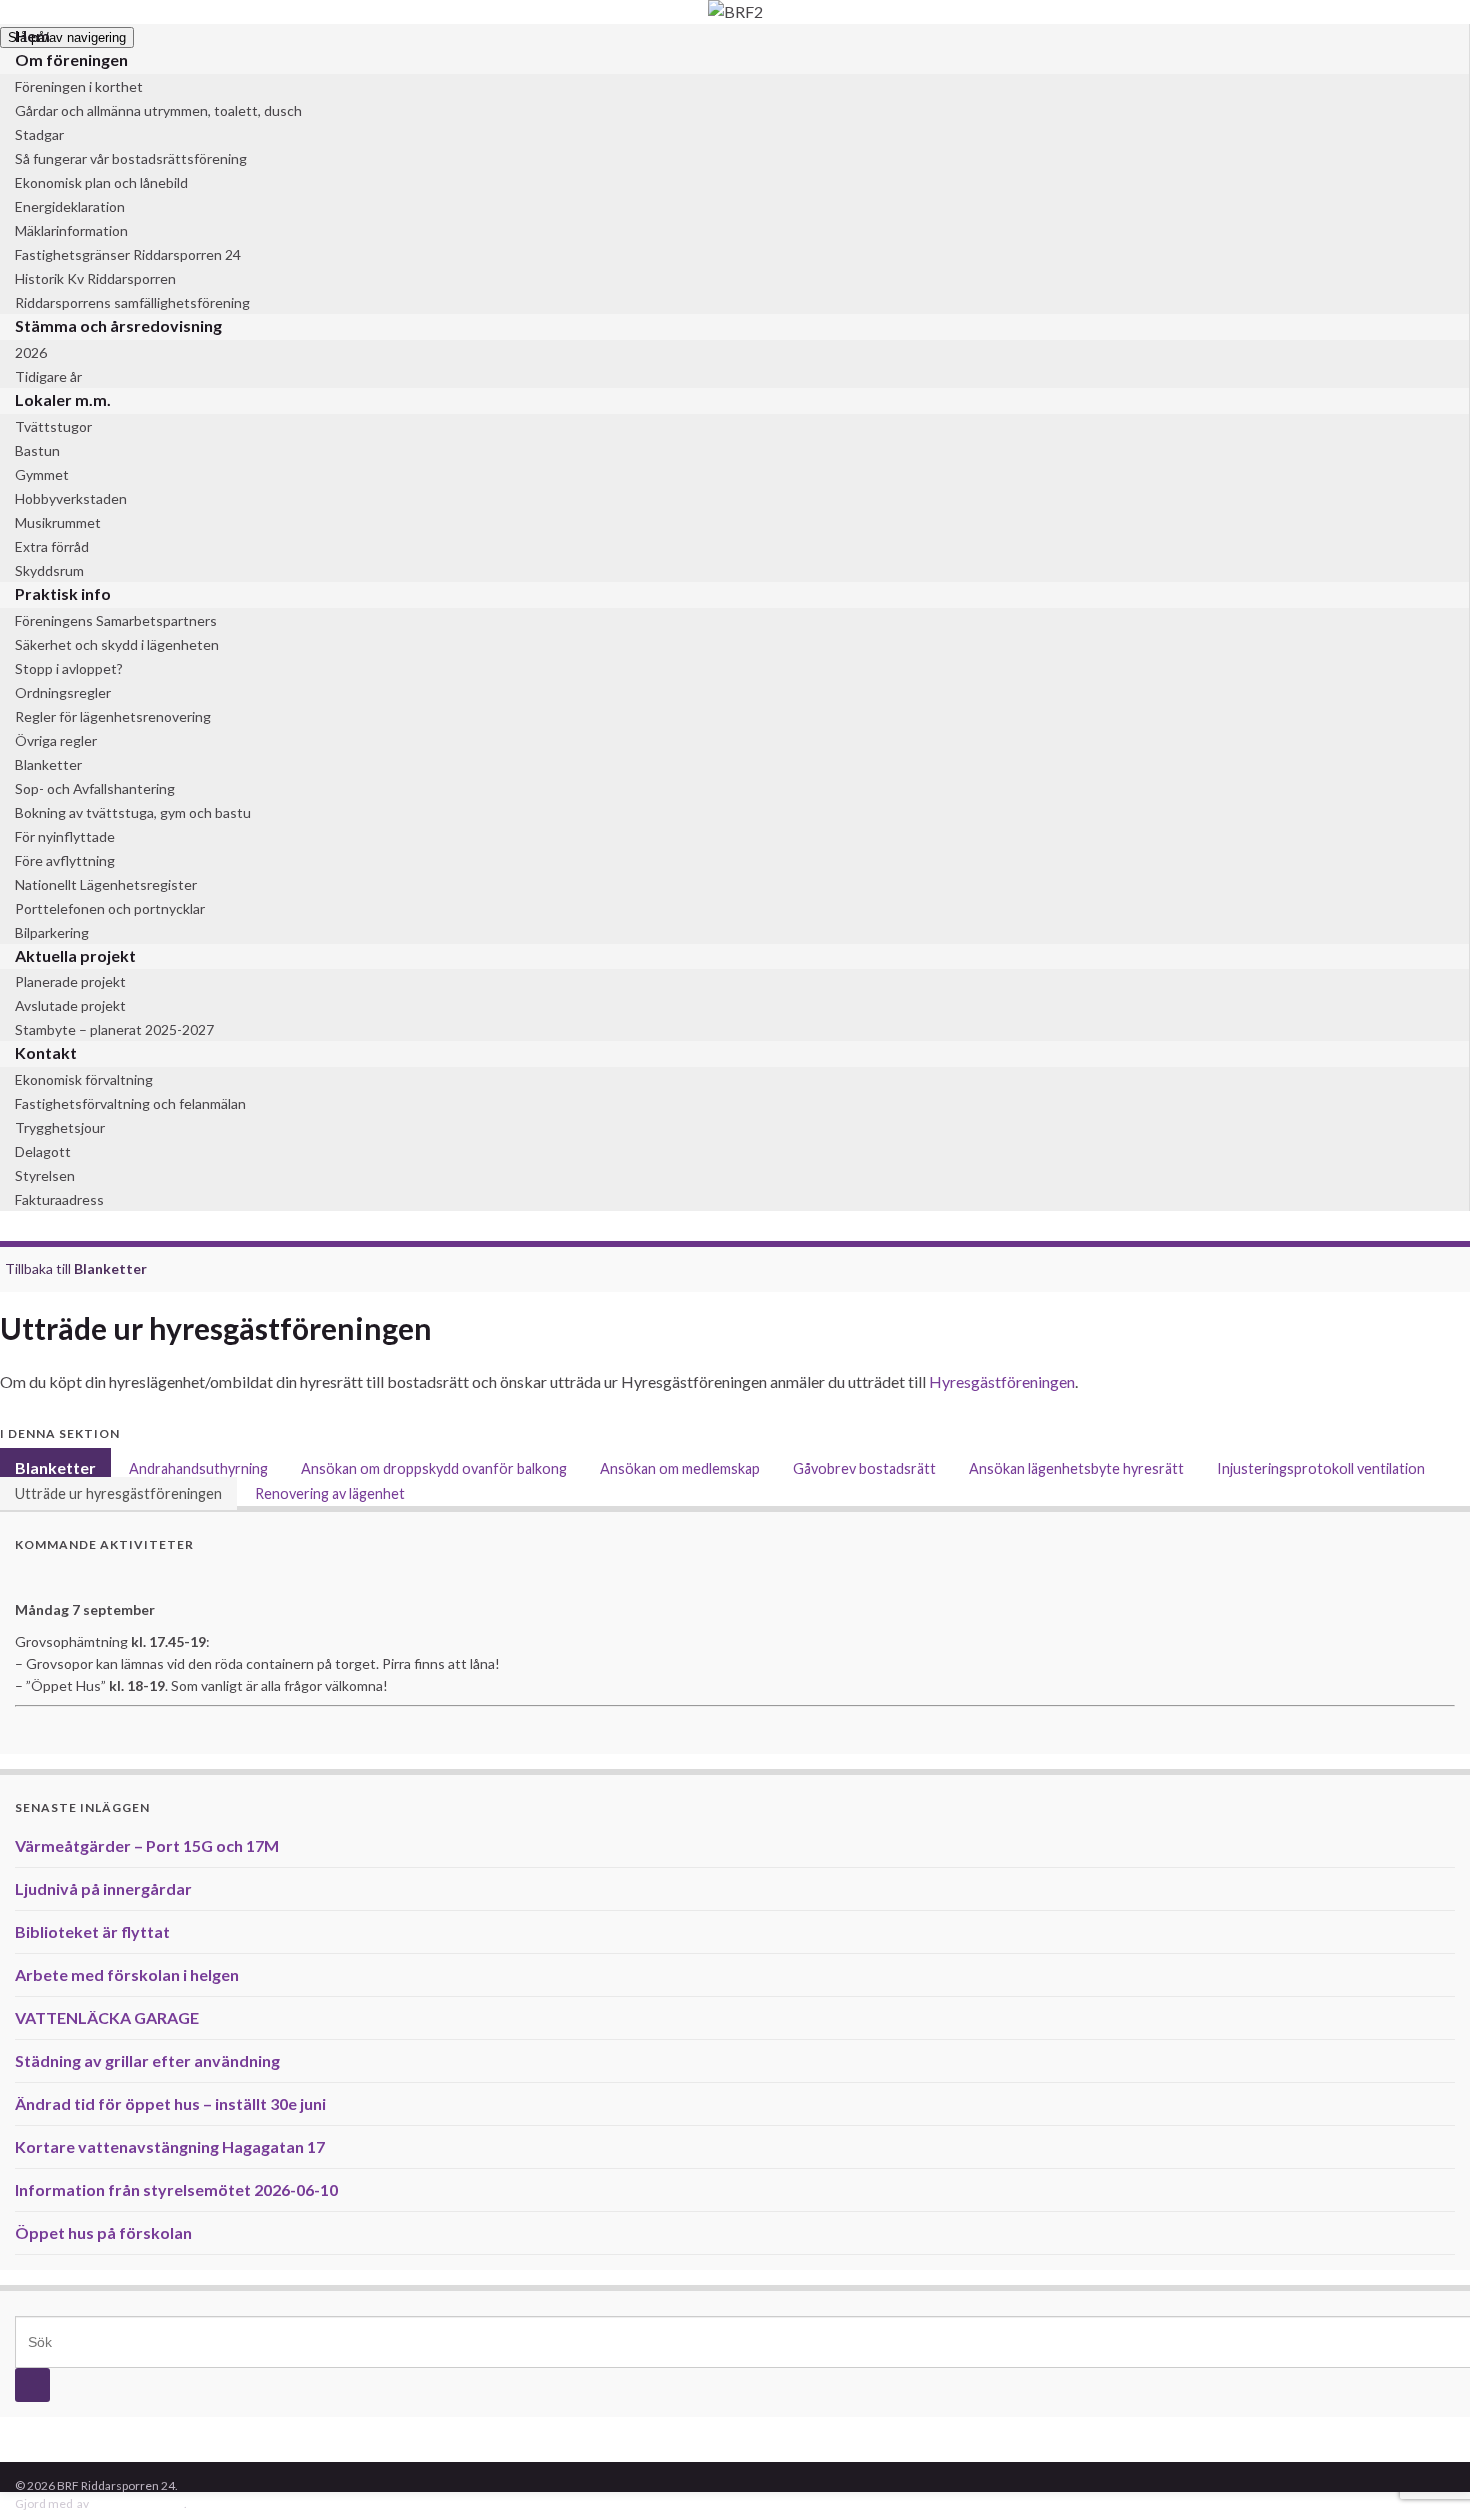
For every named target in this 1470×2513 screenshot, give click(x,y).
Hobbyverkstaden (71, 498)
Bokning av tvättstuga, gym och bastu (133, 812)
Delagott (43, 1151)
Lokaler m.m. (63, 399)
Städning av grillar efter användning (147, 2060)
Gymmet (42, 474)
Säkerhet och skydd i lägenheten (117, 644)
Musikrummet (58, 522)
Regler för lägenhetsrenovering (113, 716)
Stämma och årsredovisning (118, 325)
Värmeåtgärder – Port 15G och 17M (147, 1845)
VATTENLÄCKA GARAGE (107, 2017)
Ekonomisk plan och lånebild (101, 182)
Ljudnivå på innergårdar (103, 1888)
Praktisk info (63, 593)
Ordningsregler (63, 692)
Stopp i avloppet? (69, 668)
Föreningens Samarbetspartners (116, 620)
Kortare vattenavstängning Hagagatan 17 (170, 2146)
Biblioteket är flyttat (92, 1931)
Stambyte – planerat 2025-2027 (114, 1029)
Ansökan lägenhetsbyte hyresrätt (1076, 1468)
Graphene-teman (137, 2503)
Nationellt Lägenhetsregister (106, 884)
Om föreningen (71, 59)
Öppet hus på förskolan (103, 2232)
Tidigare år (48, 376)
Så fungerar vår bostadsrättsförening (131, 158)
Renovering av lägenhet (330, 1493)
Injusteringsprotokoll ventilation (1321, 1468)
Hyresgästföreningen (1002, 1381)
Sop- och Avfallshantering (95, 788)
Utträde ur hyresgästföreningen (118, 1493)
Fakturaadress (59, 1199)
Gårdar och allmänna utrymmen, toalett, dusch (158, 110)
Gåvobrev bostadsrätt (864, 1468)
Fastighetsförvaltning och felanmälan (130, 1103)
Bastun (37, 450)
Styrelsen (45, 1175)
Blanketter (48, 764)
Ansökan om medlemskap (680, 1468)
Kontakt (46, 1052)
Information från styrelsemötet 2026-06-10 (176, 2189)
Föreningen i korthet (79, 86)
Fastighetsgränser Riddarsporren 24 (128, 254)
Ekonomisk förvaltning (84, 1079)
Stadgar (39, 134)
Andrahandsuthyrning (198, 1468)
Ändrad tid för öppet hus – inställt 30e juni (170, 2103)
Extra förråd (52, 546)
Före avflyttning (65, 860)
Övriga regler (56, 740)
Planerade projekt (70, 981)
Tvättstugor (53, 426)
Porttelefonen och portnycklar (110, 908)
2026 (31, 352)
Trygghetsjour (60, 1127)
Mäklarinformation (71, 230)
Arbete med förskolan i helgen (127, 1974)
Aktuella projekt (75, 955)
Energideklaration (70, 206)
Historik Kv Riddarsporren (95, 278)
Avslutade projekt (70, 1005)
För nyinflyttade (65, 836)
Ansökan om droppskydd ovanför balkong (434, 1468)
